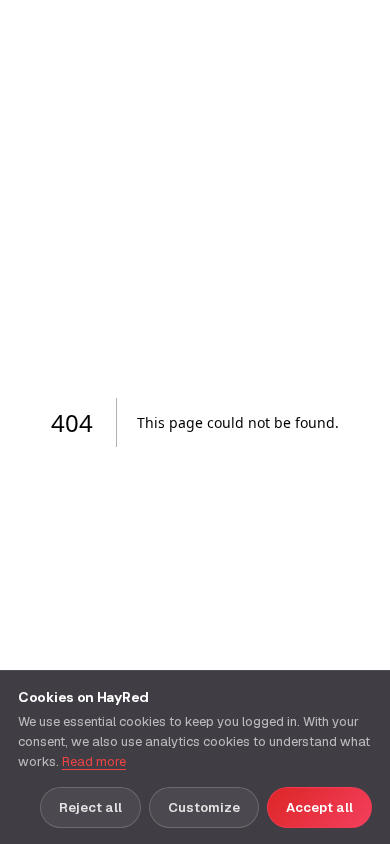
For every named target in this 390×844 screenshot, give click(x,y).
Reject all (90, 807)
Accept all (319, 807)
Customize (204, 807)
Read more (94, 761)
